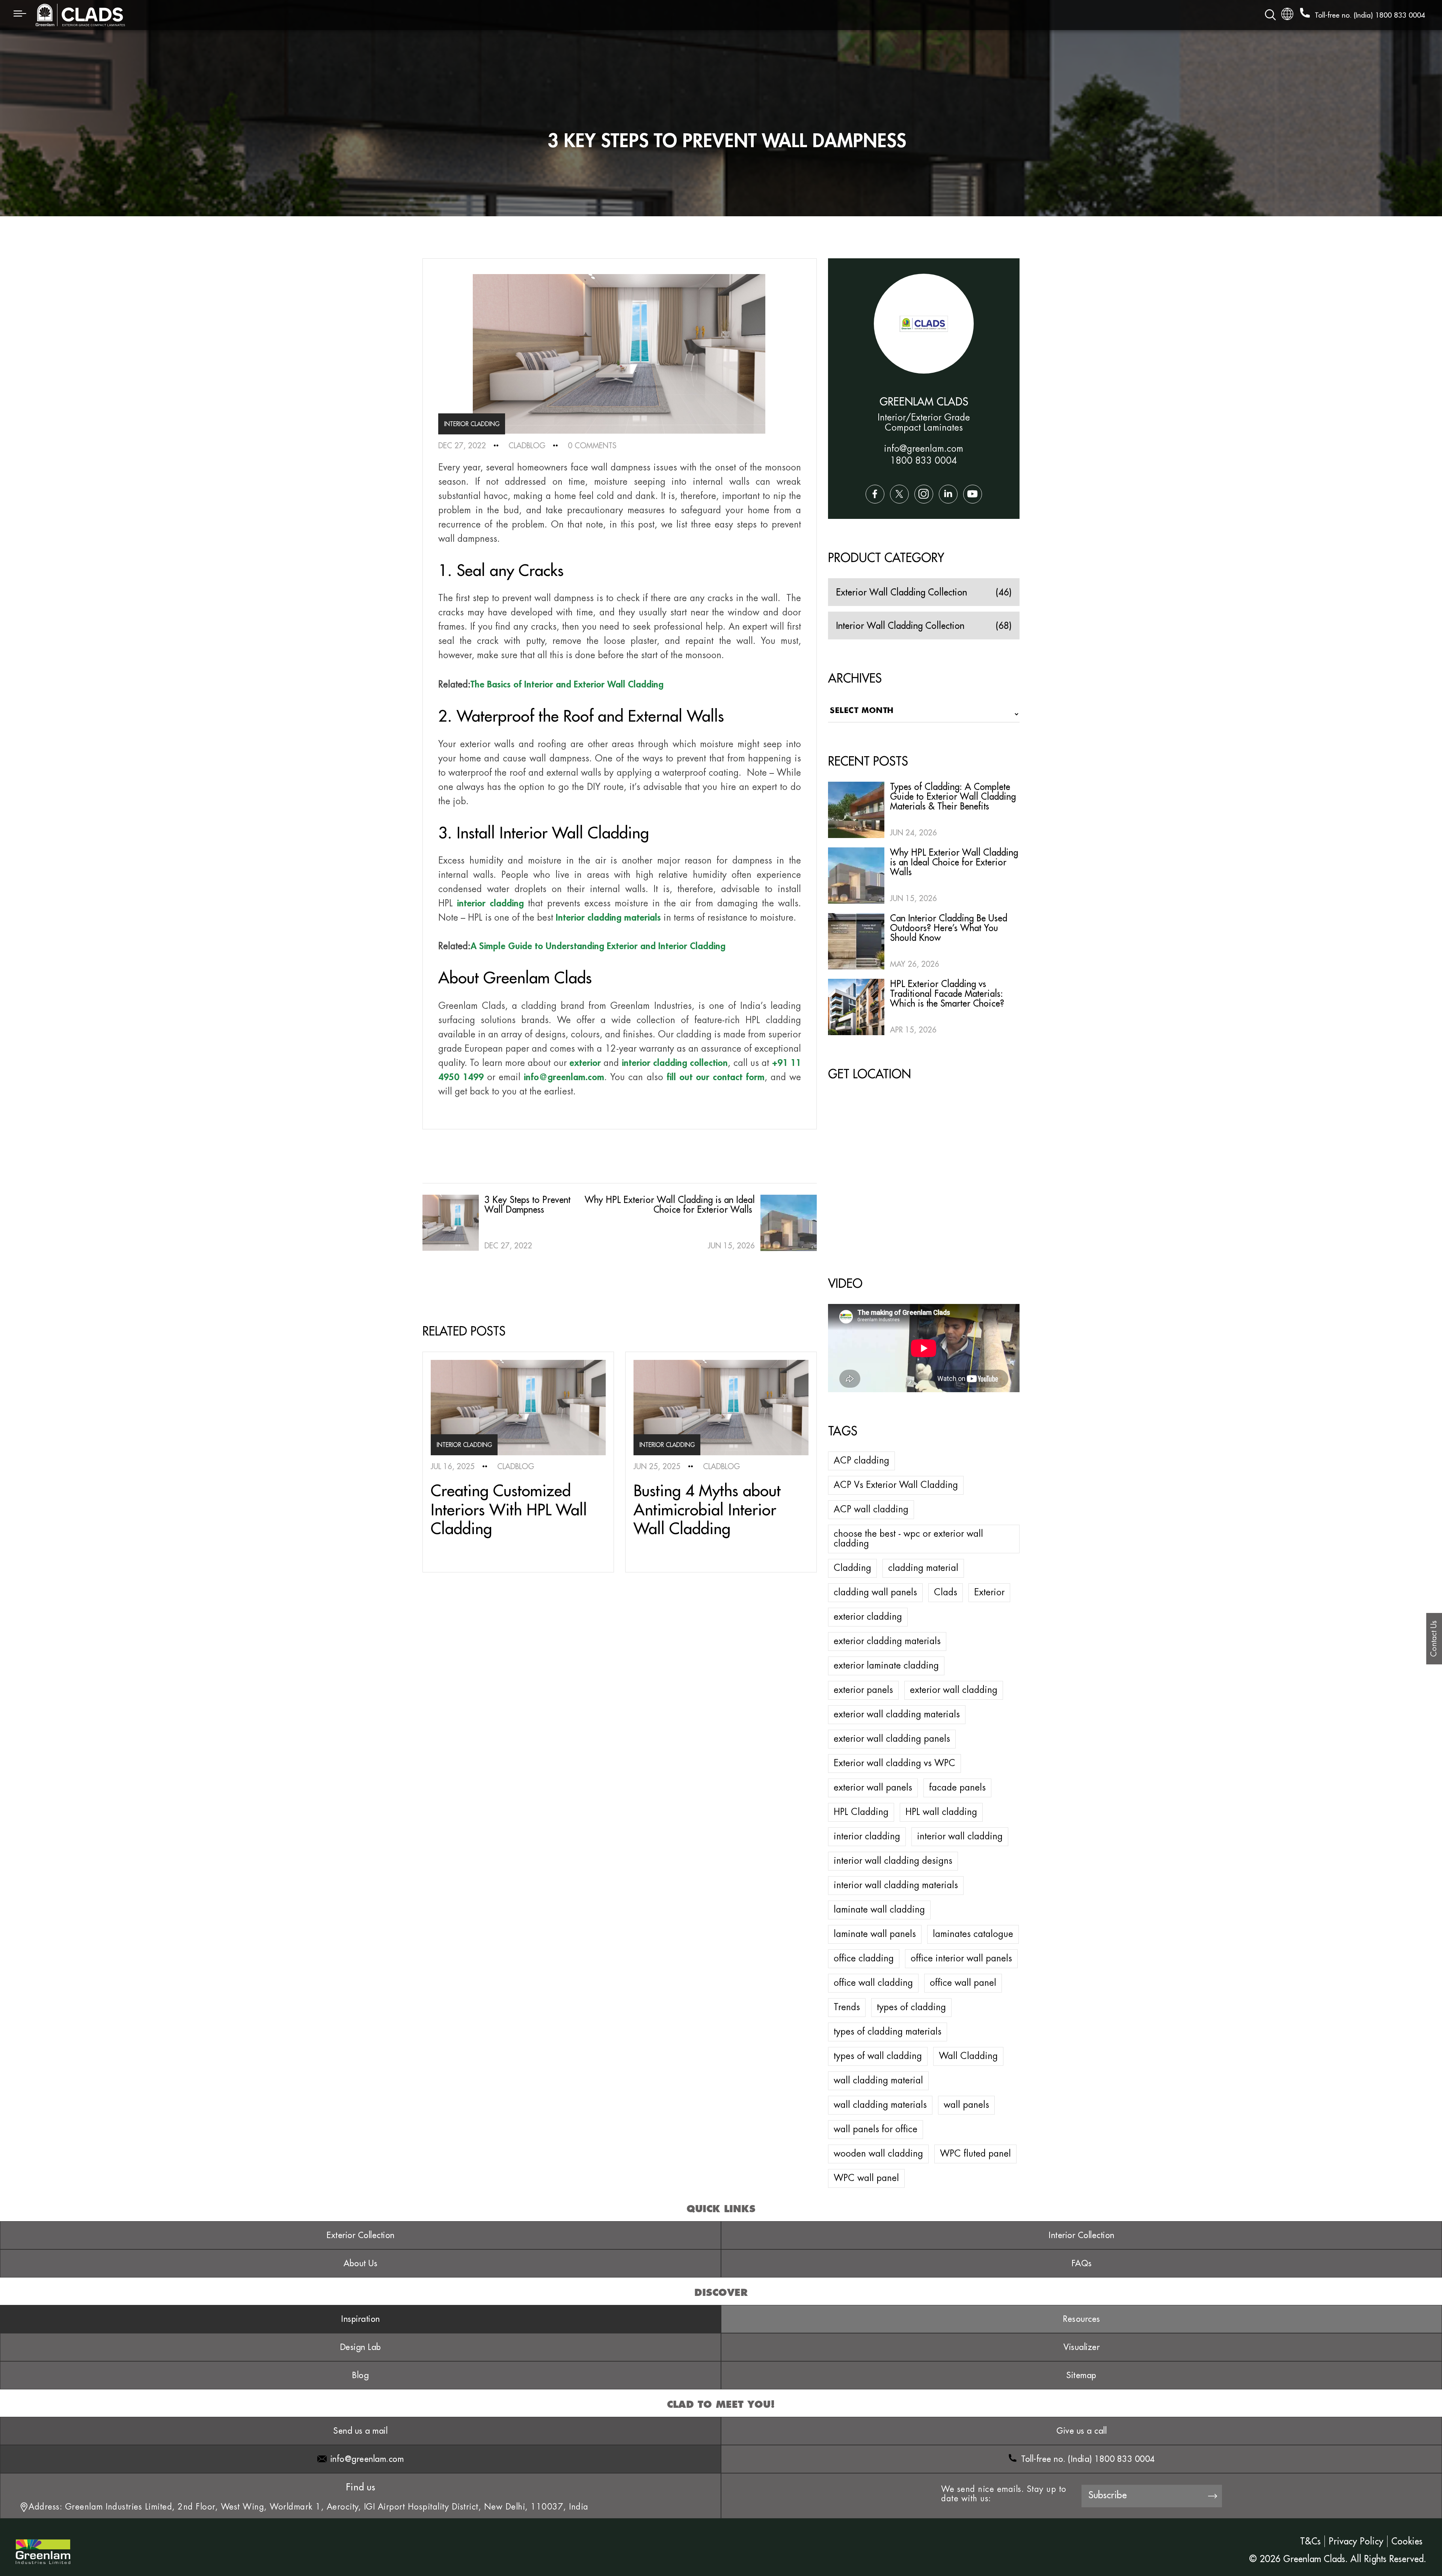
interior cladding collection (675, 1063)
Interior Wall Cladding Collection (900, 626)
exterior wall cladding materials (897, 1714)
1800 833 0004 (1400, 15)
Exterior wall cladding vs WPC (894, 1763)
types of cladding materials (888, 2032)
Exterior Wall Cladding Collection (901, 592)
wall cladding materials (880, 2105)
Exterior (989, 1592)
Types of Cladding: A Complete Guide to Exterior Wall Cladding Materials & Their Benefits (953, 796)
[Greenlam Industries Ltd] (43, 2546)
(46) (1004, 592)
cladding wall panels (875, 1592)
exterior (585, 1063)
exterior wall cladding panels (892, 1739)
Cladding (852, 1568)
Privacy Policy (1356, 2541)
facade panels (957, 1788)
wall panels (966, 2105)
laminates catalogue (973, 1934)
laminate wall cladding (879, 1910)
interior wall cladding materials (896, 1885)
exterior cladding (868, 1617)
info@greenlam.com (564, 1077)
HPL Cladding (861, 1812)
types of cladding (911, 2007)
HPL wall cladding (941, 1812)
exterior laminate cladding (886, 1666)
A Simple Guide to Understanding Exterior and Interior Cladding (598, 946)
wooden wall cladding (878, 2154)
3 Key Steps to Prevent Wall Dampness (527, 1204)
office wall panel (963, 1983)
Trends (847, 2007)
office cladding (864, 1958)
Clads (946, 1592)
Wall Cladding (968, 2056)
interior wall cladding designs (893, 1861)
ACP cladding (861, 1461)
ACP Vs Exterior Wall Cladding (896, 1485)
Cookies (1407, 2541)
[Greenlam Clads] (386, 15)
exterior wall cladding (954, 1690)
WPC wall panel (866, 2178)
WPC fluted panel (975, 2154)
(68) (1004, 626)
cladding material (923, 1568)
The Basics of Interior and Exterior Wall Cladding (567, 684)
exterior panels (863, 1690)
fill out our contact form (716, 1077)
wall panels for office (876, 2129)
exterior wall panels (873, 1788)
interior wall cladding (960, 1836)
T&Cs (1310, 2541)
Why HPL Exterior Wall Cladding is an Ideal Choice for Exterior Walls (670, 1204)
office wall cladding (873, 1983)
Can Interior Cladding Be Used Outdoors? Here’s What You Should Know (949, 928)
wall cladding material (878, 2080)
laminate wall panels (875, 1934)
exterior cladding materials (887, 1641)
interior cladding (867, 1836)
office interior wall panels (961, 1958)
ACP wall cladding (871, 1509)
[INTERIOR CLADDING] (518, 1407)
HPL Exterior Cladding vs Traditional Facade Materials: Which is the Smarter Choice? (947, 993)
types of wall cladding (878, 2056)
